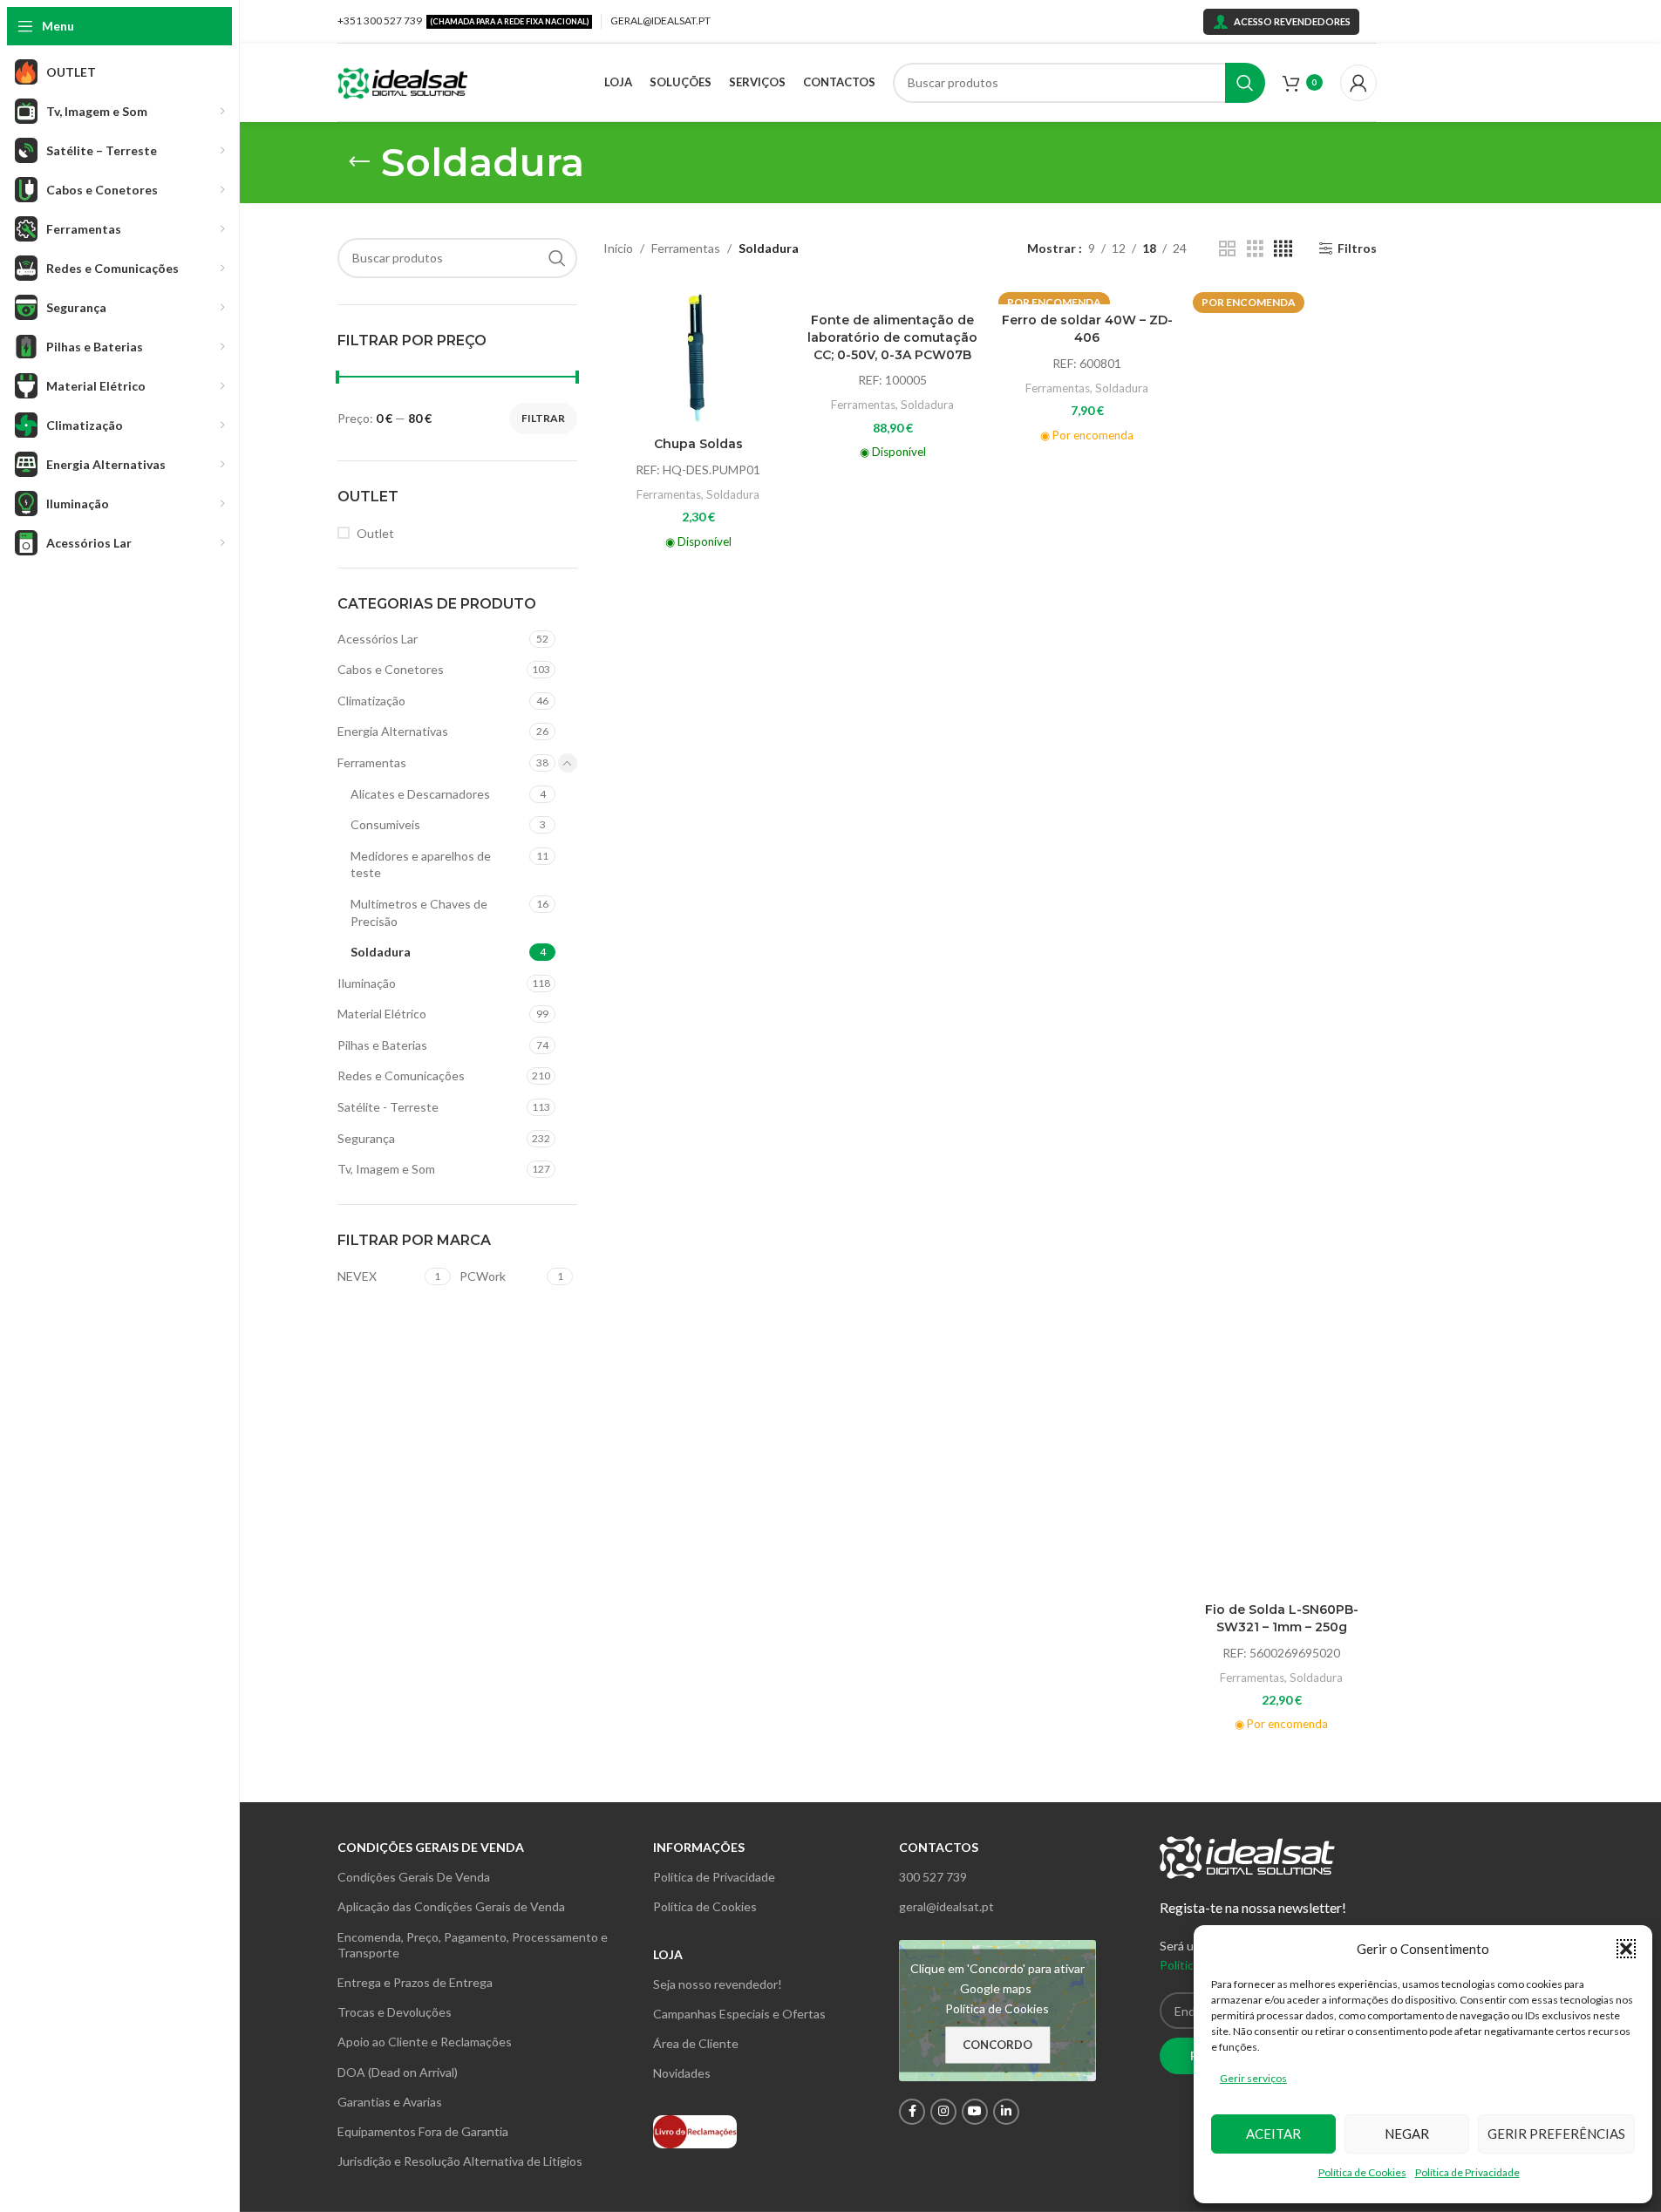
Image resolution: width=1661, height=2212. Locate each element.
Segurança (366, 1138)
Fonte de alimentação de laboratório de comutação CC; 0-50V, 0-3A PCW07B (892, 337)
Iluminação (367, 983)
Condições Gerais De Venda (414, 1877)
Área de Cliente (696, 2043)
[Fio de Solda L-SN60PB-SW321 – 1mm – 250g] (1281, 940)
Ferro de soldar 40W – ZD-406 (1087, 329)
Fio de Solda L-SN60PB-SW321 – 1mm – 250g (1282, 1618)
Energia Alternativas (393, 731)
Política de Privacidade (1467, 2172)
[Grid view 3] (1255, 249)
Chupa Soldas (698, 444)
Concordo (997, 2044)
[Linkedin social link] (1006, 2112)
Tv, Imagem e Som (386, 1169)
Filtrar (543, 418)
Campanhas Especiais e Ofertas (739, 2014)
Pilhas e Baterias (382, 1045)
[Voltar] (359, 162)
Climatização (371, 701)
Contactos (939, 1847)
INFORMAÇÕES (699, 1847)
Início (618, 248)
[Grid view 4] (1283, 249)
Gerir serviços (1253, 2078)
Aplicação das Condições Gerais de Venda (451, 1906)
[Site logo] (403, 81)
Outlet (375, 533)
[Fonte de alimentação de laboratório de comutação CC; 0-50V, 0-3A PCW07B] (892, 295)
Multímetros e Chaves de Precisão (419, 912)
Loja (668, 1954)
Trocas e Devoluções (395, 2012)
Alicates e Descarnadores (420, 794)
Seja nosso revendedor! (718, 1984)
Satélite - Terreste (388, 1107)
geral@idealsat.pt (946, 1906)
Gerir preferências (1556, 2134)
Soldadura (381, 952)
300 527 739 (933, 1877)
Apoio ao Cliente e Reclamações (425, 2042)
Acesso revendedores (1292, 21)
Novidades (682, 2073)
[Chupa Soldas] (698, 357)
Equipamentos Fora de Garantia (423, 2131)
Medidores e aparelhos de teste (421, 864)
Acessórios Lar (378, 639)
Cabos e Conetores (391, 669)
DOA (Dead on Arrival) (398, 2072)
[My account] (1358, 83)
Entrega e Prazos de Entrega (415, 1982)
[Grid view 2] (1227, 249)
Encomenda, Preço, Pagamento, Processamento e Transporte (473, 1945)
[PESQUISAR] (1245, 83)
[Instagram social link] (943, 2112)
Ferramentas (372, 762)
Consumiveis (385, 824)
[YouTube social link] (975, 2112)
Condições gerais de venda (431, 1847)
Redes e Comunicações (401, 1075)
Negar (1407, 2134)
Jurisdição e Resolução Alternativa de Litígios (460, 2161)
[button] (1626, 1949)
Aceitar (1273, 2134)
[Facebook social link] (912, 2112)
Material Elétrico (382, 1014)
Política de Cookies (1362, 2172)
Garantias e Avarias (390, 2102)
